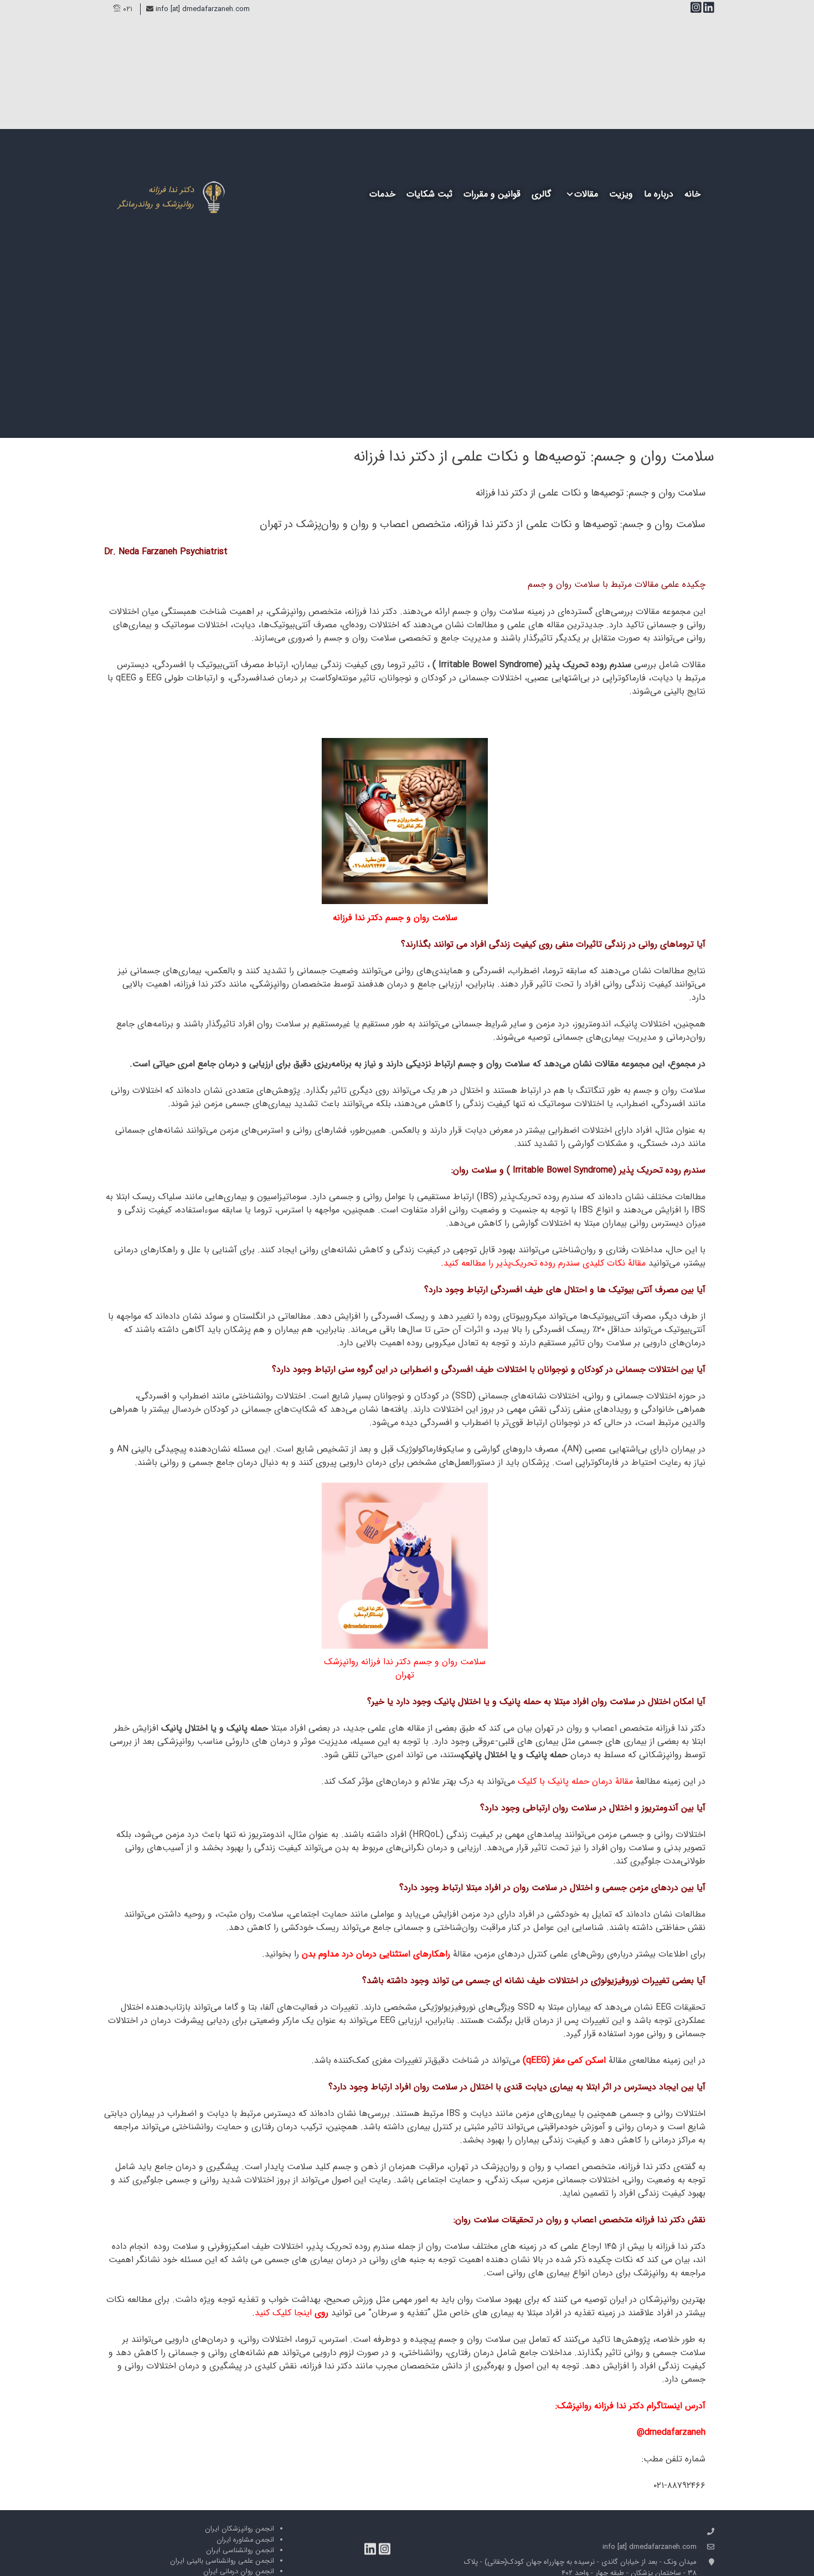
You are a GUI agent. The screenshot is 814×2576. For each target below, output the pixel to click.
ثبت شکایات (429, 194)
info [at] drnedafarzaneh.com (203, 9)
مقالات (586, 194)
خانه (692, 194)
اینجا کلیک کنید (283, 2313)
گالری (541, 194)
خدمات (382, 194)
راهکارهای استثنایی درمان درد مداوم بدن (376, 1954)
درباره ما (659, 194)
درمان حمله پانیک (580, 1781)
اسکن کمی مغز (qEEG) (564, 2060)
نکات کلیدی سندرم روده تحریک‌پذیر (561, 1263)
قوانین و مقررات (492, 194)
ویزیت (621, 194)
